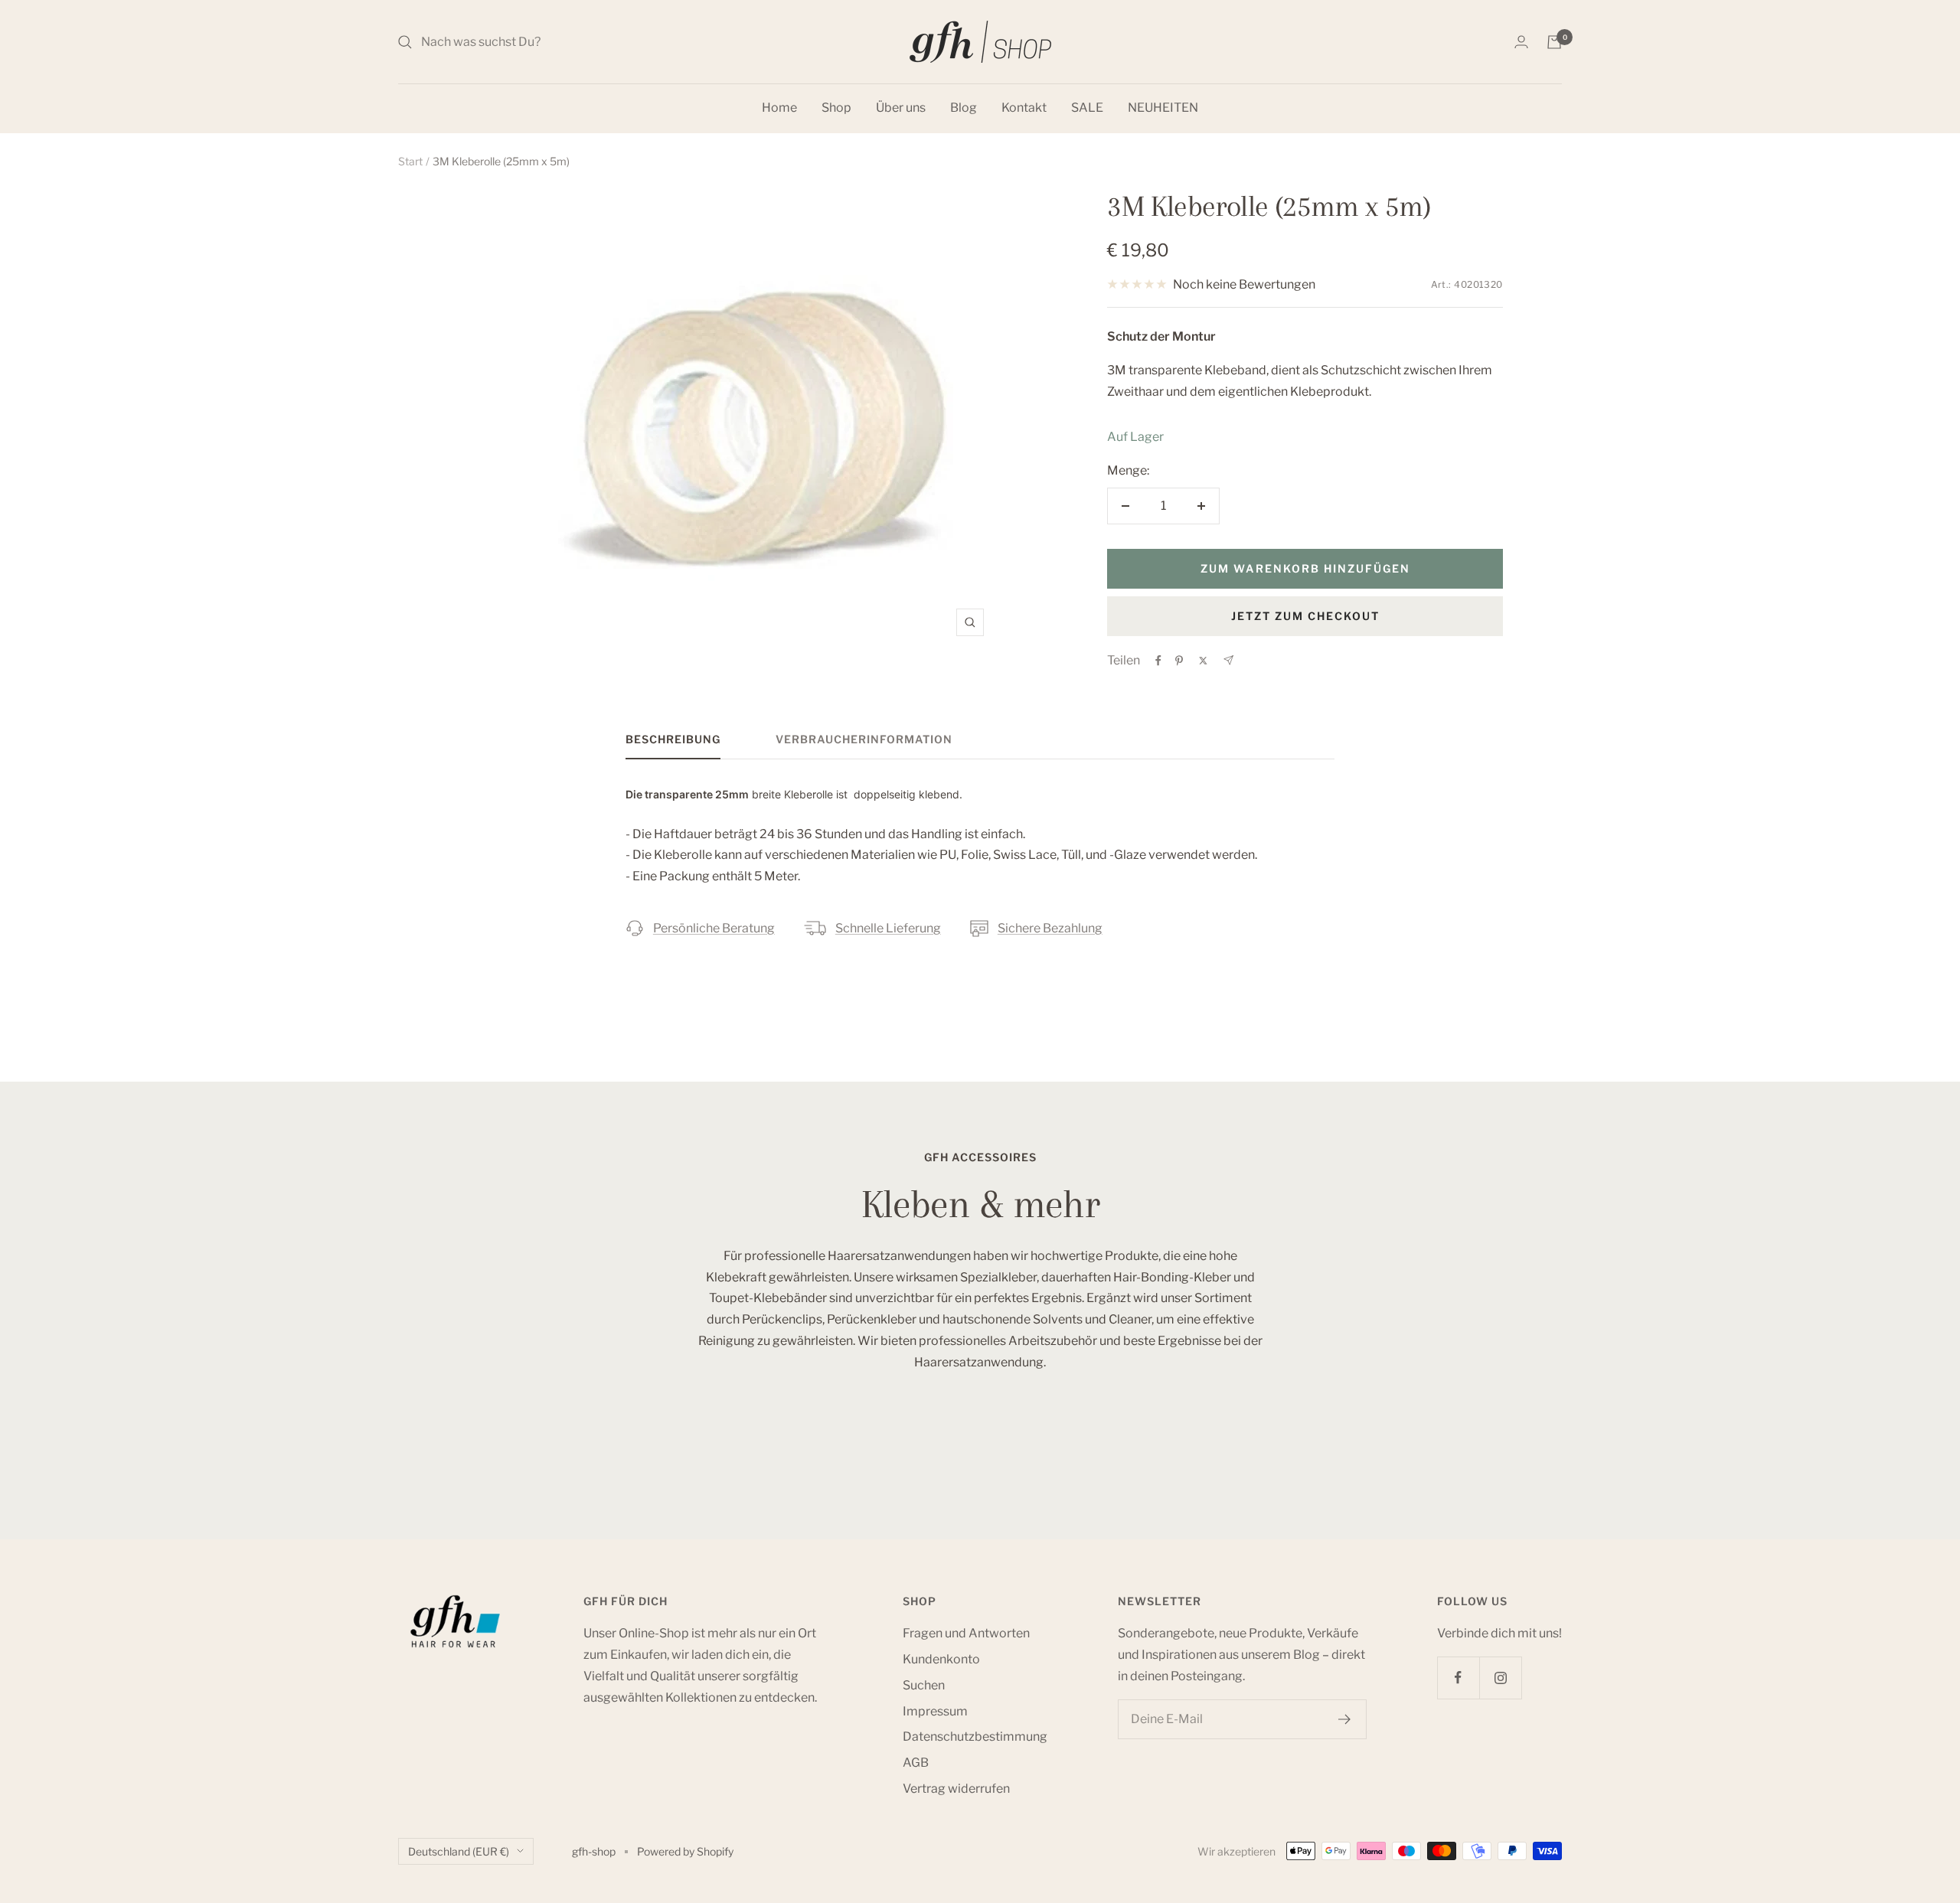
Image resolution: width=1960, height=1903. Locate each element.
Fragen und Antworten (966, 1633)
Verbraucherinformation (864, 739)
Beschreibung (673, 739)
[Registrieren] (1345, 1719)
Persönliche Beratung (714, 928)
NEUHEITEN (1163, 108)
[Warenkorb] (1554, 42)
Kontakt (1024, 108)
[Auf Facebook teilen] (1158, 661)
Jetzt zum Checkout (1305, 616)
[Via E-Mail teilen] (1228, 660)
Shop (836, 108)
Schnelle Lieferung (888, 928)
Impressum (935, 1711)
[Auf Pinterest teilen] (1179, 661)
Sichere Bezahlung (1050, 928)
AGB (916, 1763)
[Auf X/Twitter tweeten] (1203, 661)
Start (410, 161)
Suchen (924, 1685)
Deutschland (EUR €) (459, 1851)
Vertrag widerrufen (956, 1789)
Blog (964, 108)
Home (779, 108)
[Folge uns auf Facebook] (1458, 1678)
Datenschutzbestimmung (975, 1737)
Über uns (901, 108)
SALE (1087, 108)
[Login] (1521, 42)
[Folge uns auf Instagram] (1500, 1678)
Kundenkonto (941, 1659)
